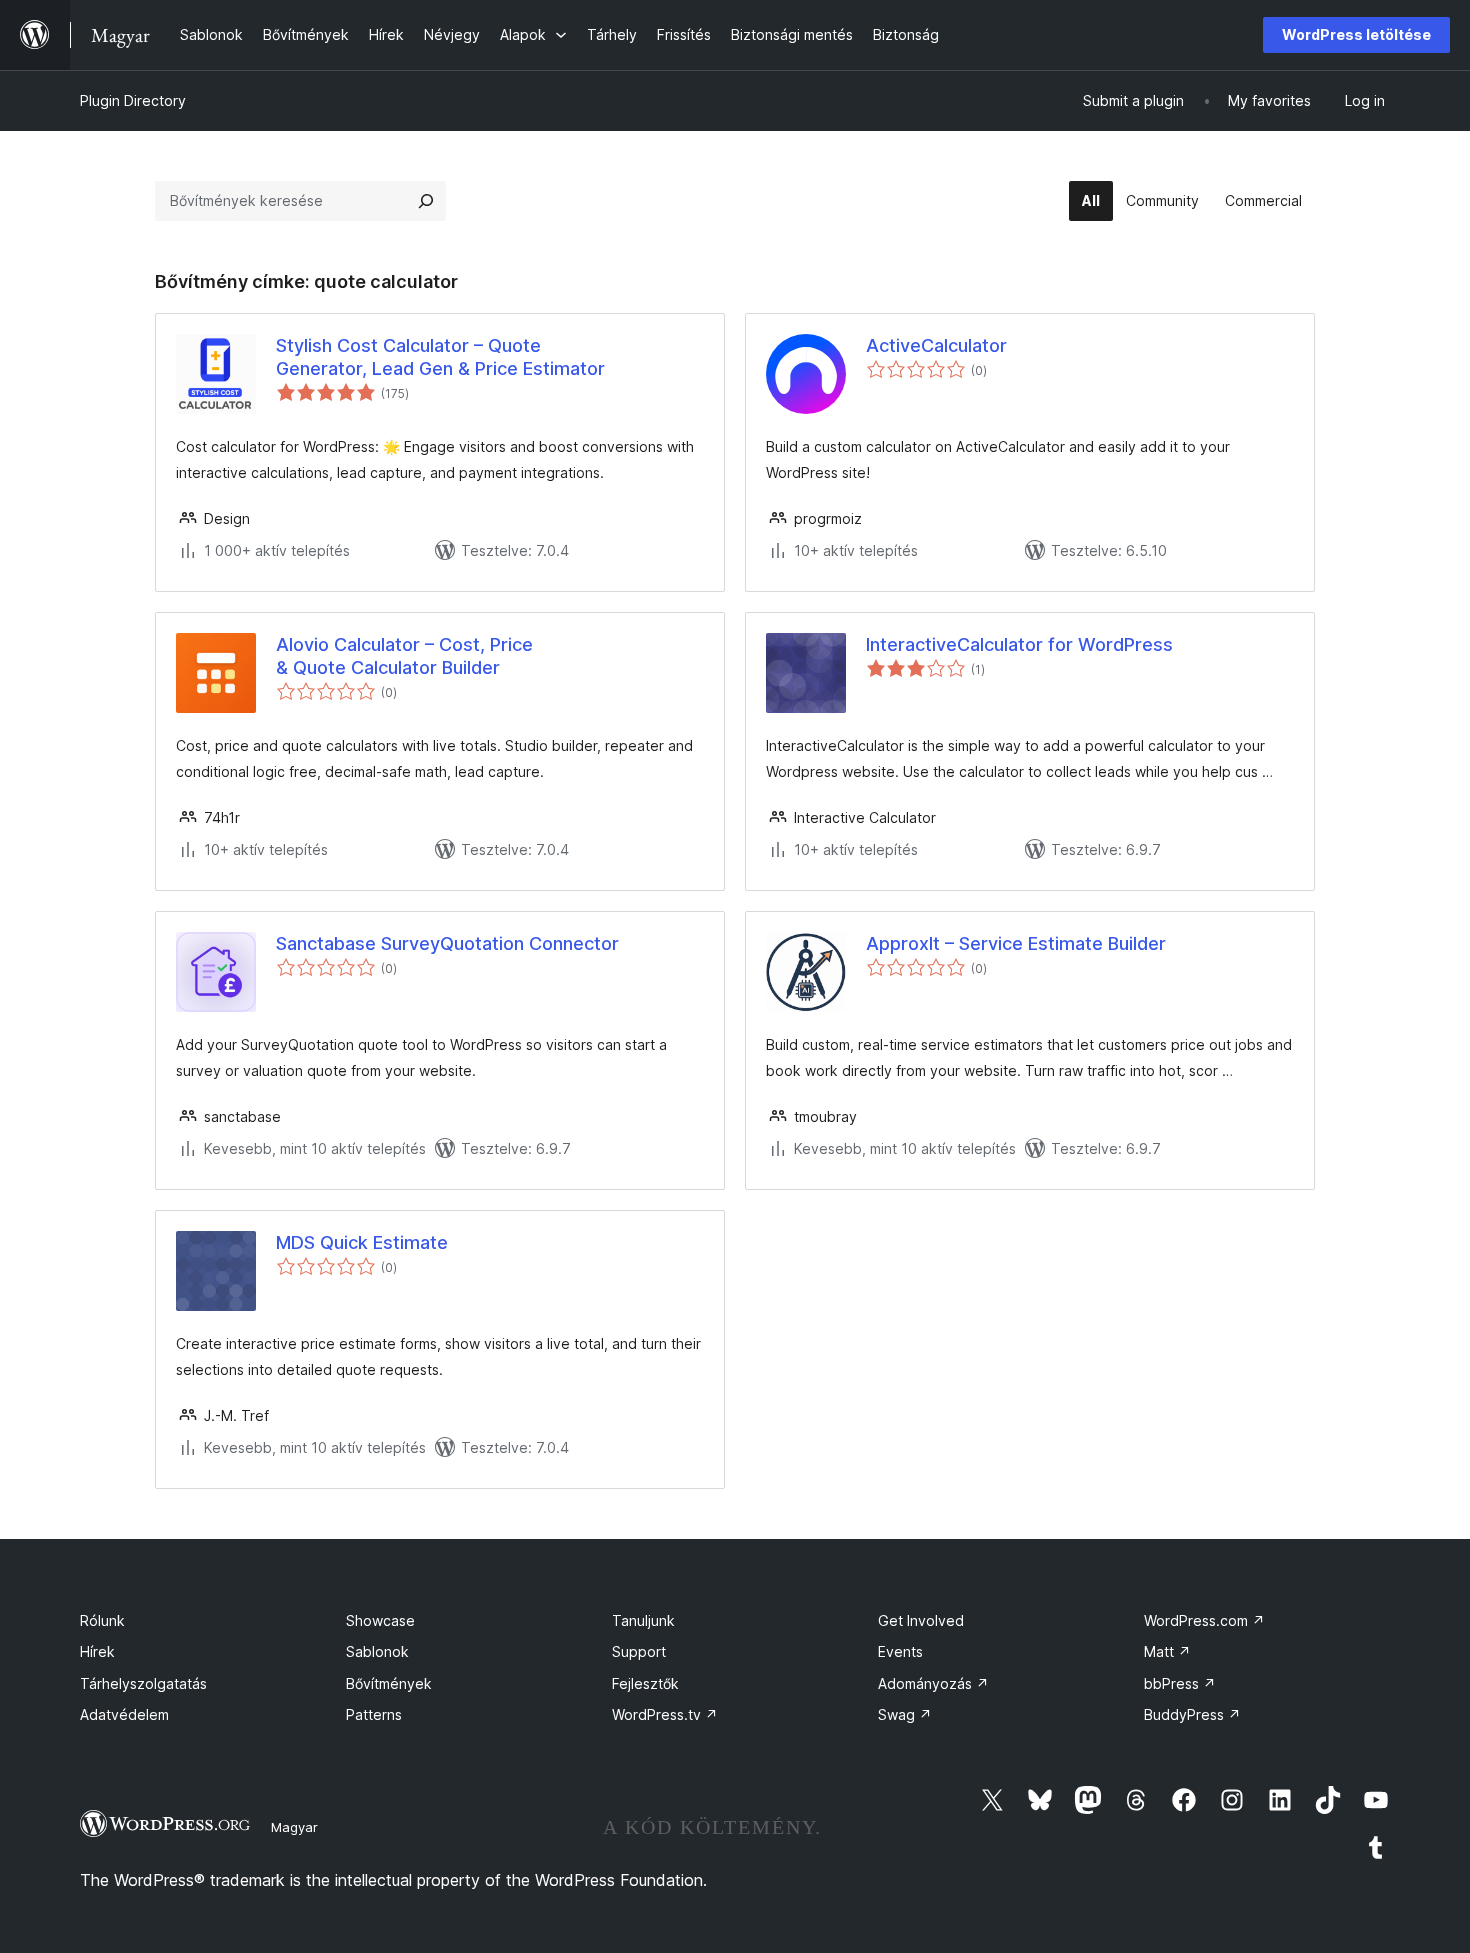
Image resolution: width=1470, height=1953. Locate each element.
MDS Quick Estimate (362, 1242)
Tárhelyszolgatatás (143, 1683)
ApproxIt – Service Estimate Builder (1016, 943)
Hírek (97, 1651)
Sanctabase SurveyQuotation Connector (447, 943)
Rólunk (102, 1620)
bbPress (1180, 1683)
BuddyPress (1192, 1714)
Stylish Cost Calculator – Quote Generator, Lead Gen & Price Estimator (440, 357)
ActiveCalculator (936, 345)
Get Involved (921, 1620)
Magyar (294, 1827)
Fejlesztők (645, 1683)
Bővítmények (389, 1683)
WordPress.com (1204, 1620)
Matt (1167, 1651)
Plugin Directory (133, 100)
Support (639, 1651)
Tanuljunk (643, 1620)
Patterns (374, 1714)
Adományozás (933, 1683)
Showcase (380, 1620)
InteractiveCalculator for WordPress (1019, 644)
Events (900, 1651)
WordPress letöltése (1356, 34)
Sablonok (377, 1651)
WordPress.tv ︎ (665, 1714)
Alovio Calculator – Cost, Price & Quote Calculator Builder (404, 656)
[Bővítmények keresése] (426, 201)
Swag (905, 1714)
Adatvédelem (124, 1714)
